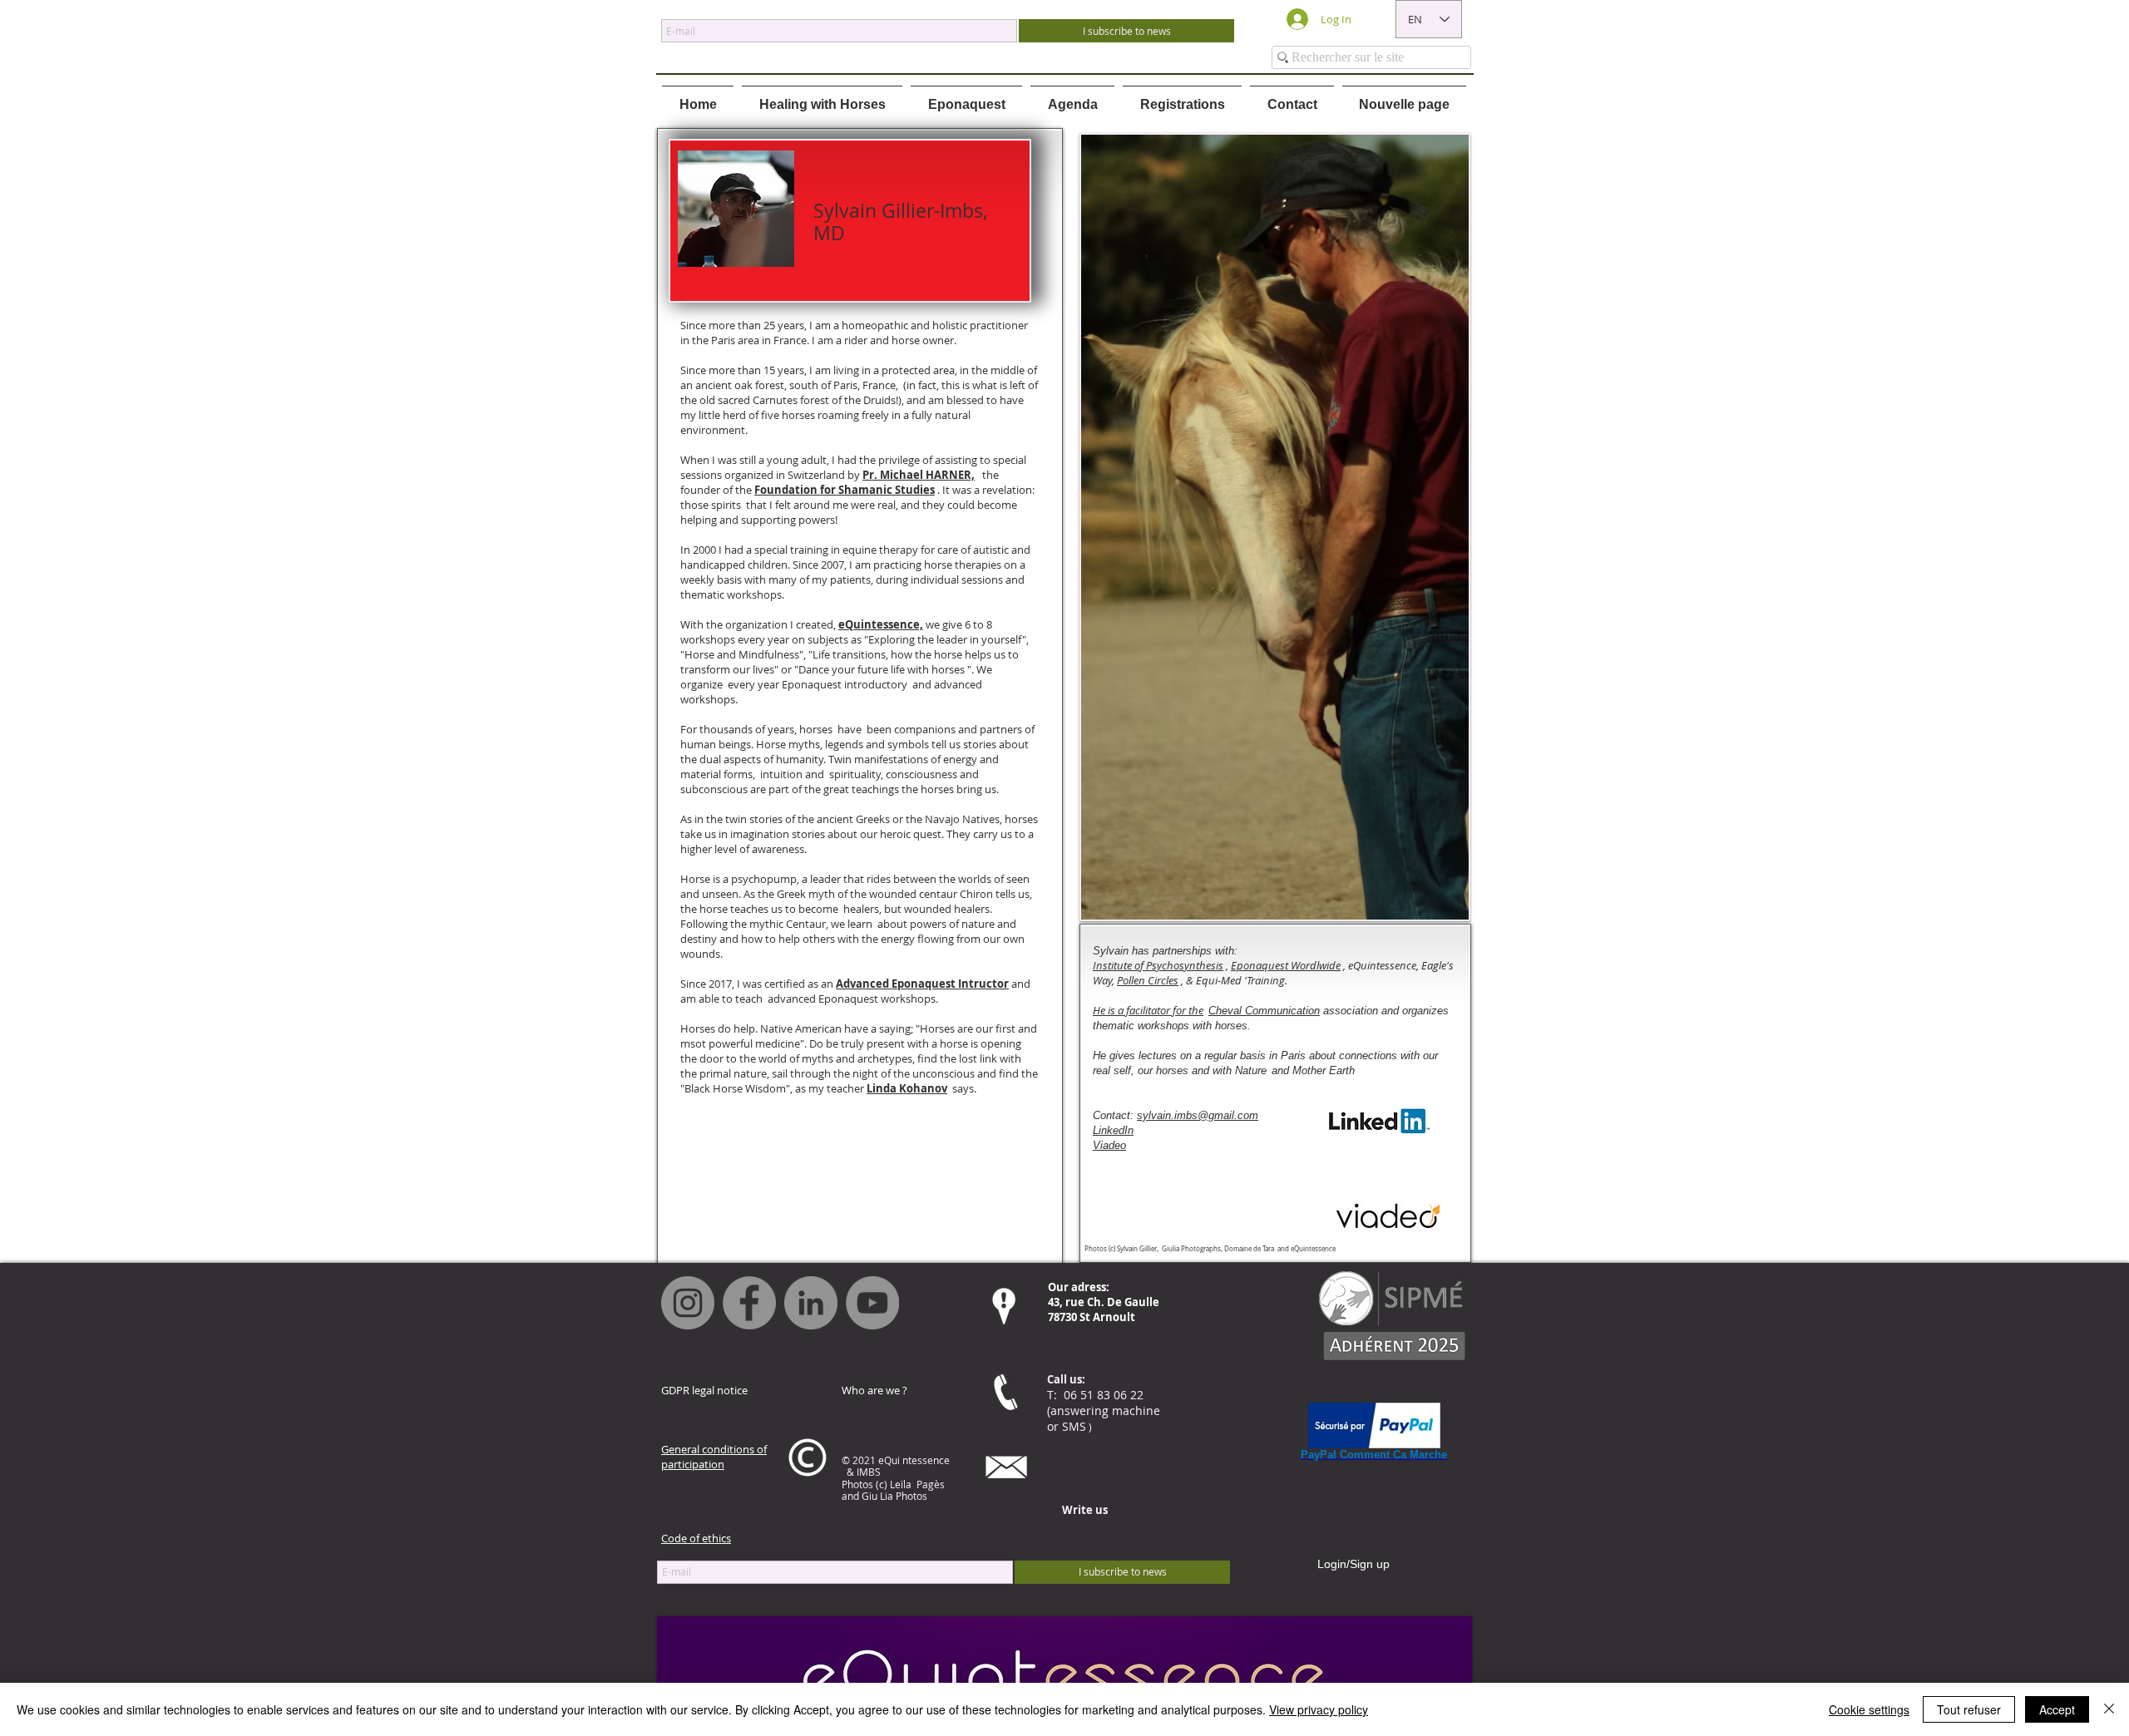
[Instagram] (688, 1303)
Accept (2057, 1709)
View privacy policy (1319, 1709)
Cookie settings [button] (1869, 1709)
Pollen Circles (1148, 980)
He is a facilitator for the (1148, 1010)
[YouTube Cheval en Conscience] (872, 1303)
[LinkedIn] (811, 1303)
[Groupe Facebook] (749, 1303)
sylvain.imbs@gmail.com (1198, 1115)
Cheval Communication (1264, 1011)
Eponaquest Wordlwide (1286, 965)
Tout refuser (1969, 1709)
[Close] (2109, 1709)
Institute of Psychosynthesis (1158, 965)
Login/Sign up (1353, 1564)
